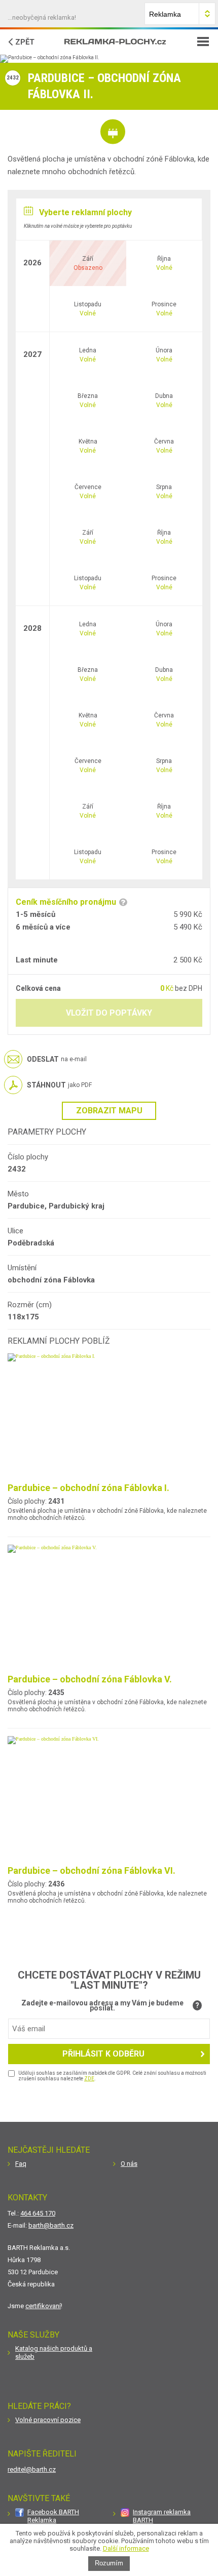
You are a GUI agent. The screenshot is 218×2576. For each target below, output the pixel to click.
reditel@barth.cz (32, 2469)
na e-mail (57, 1059)
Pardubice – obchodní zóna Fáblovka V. (90, 1679)
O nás (129, 2164)
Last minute (37, 960)
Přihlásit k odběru (103, 2054)
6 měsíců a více (43, 927)
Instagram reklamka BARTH (162, 2516)
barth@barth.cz (51, 2225)
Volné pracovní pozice (48, 2420)
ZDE (89, 2079)
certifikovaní (43, 2306)
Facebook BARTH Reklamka (53, 2516)
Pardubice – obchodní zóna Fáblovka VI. (92, 1870)
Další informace (126, 2548)
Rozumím (109, 2563)
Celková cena (38, 988)
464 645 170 (38, 2213)
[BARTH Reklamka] (115, 42)
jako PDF (59, 1085)
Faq (21, 2164)
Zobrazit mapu (109, 1111)
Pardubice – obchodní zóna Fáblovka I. (88, 1488)
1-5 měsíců (35, 914)
